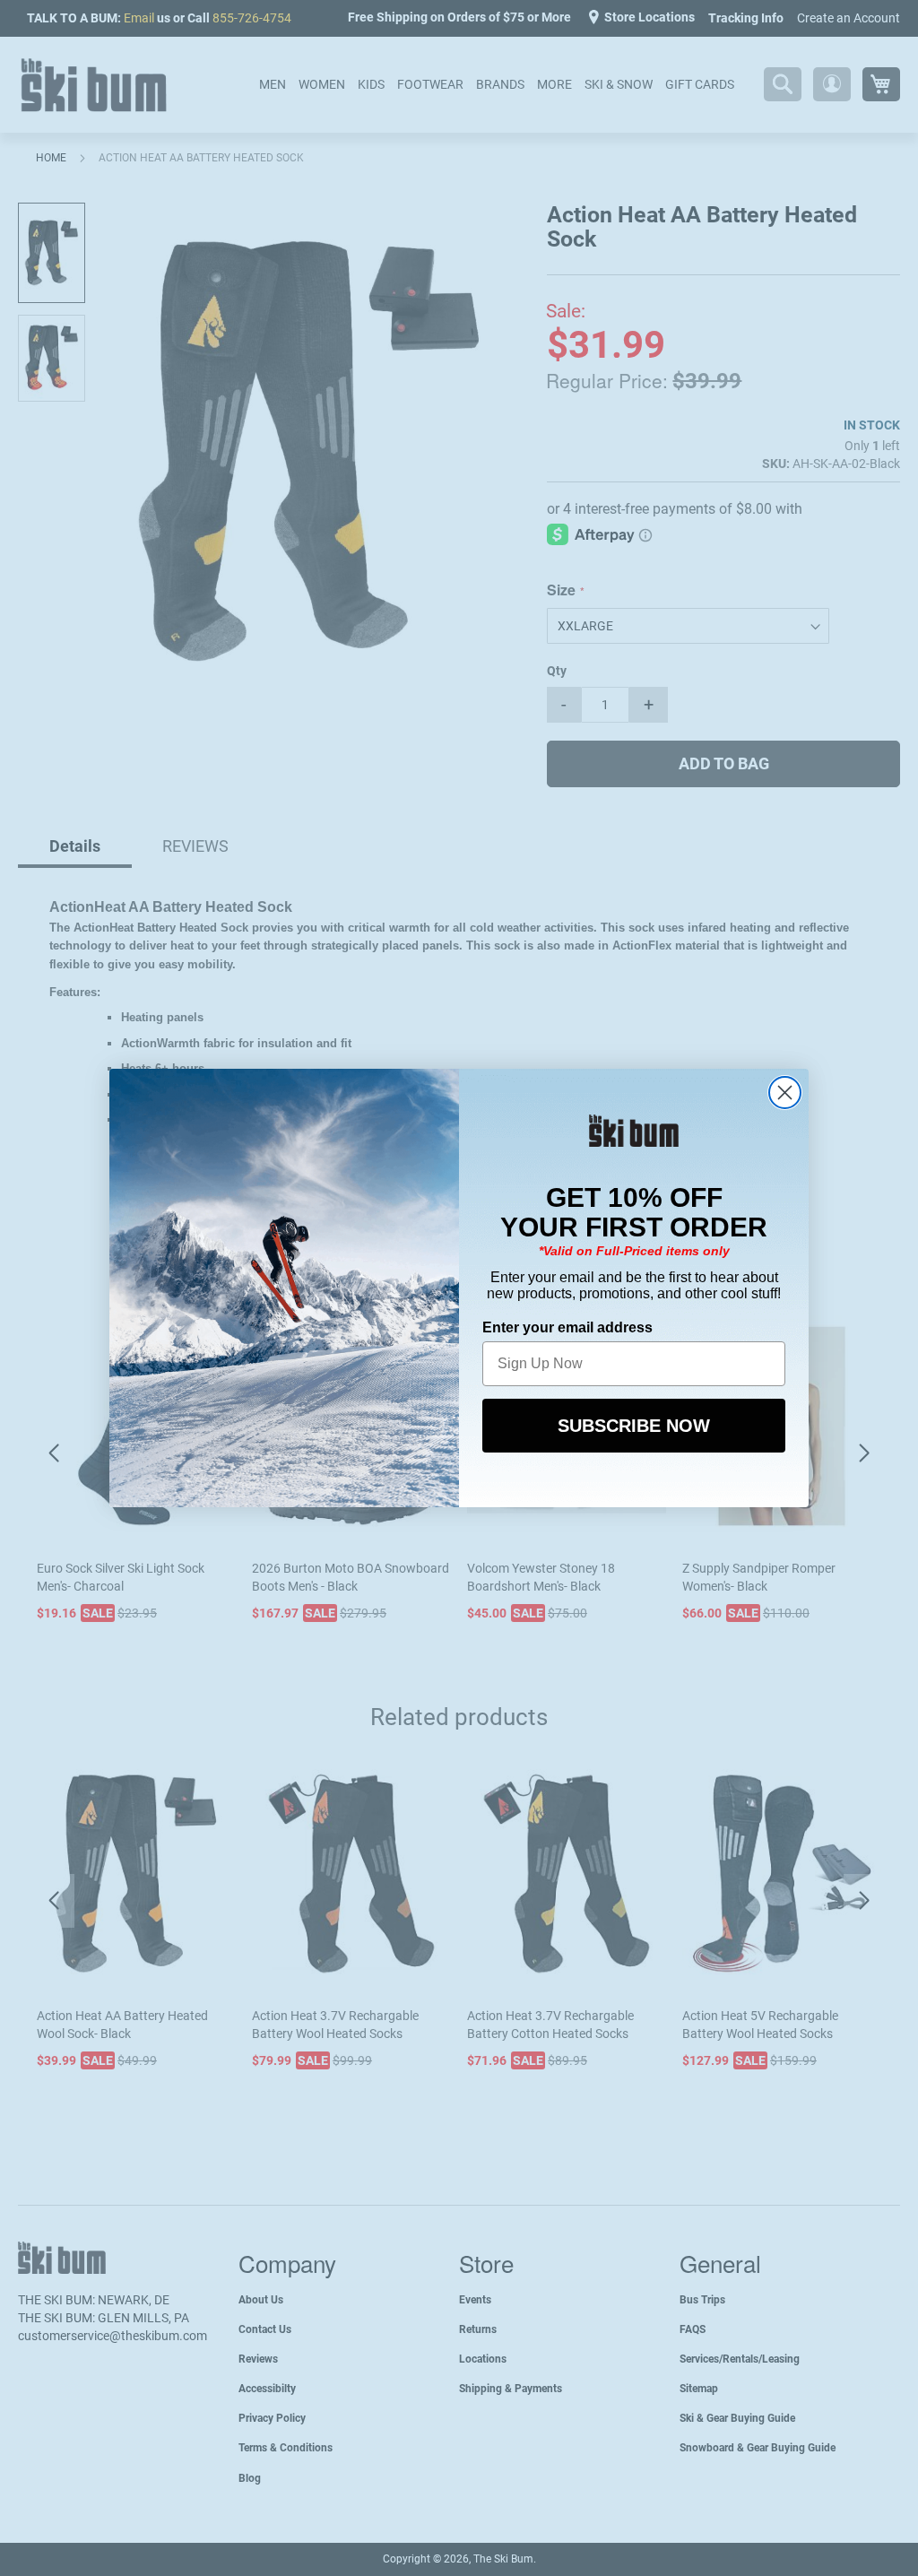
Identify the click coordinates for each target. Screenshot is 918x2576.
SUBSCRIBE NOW (634, 1426)
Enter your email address (567, 1327)
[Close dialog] (785, 1093)
